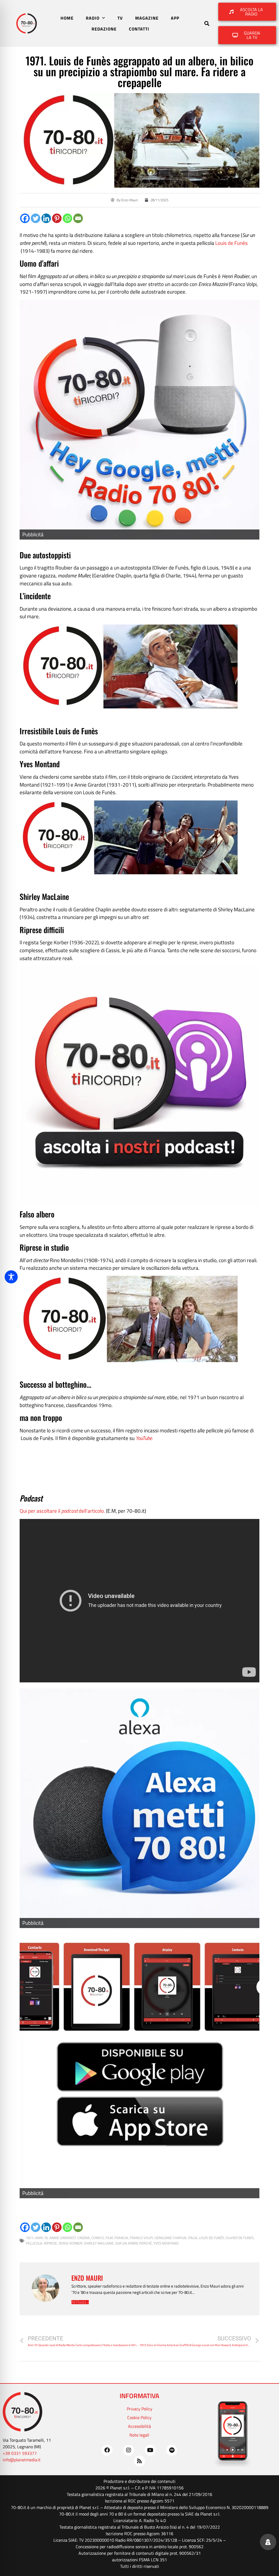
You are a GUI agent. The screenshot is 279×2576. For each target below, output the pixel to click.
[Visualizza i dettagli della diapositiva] (139, 2065)
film (109, 2238)
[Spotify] (172, 2450)
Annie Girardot (63, 2238)
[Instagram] (129, 2450)
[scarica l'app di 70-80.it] (139, 420)
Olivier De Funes (240, 2238)
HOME (67, 18)
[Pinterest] (57, 218)
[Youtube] (150, 2450)
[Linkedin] (46, 218)
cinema (84, 2238)
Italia (193, 2238)
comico (98, 2238)
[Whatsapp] (67, 218)
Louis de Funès (231, 243)
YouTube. (144, 1438)
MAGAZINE (147, 18)
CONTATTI (139, 29)
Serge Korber (70, 2243)
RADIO (93, 18)
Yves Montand (166, 2243)
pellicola (34, 2243)
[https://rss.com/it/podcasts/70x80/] (139, 1086)
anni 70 (41, 2238)
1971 (30, 2238)
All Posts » (80, 2302)
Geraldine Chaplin (170, 2238)
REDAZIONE (104, 29)
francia (121, 2238)
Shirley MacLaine (99, 2243)
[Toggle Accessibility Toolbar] (11, 1277)
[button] (207, 24)
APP (175, 18)
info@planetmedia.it (22, 2460)
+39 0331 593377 (20, 2453)
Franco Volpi (141, 2238)
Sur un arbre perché (134, 2243)
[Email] (78, 218)
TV (120, 18)
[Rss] (139, 2461)
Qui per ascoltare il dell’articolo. (62, 1511)
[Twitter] (36, 218)
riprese (50, 2243)
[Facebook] (25, 218)
